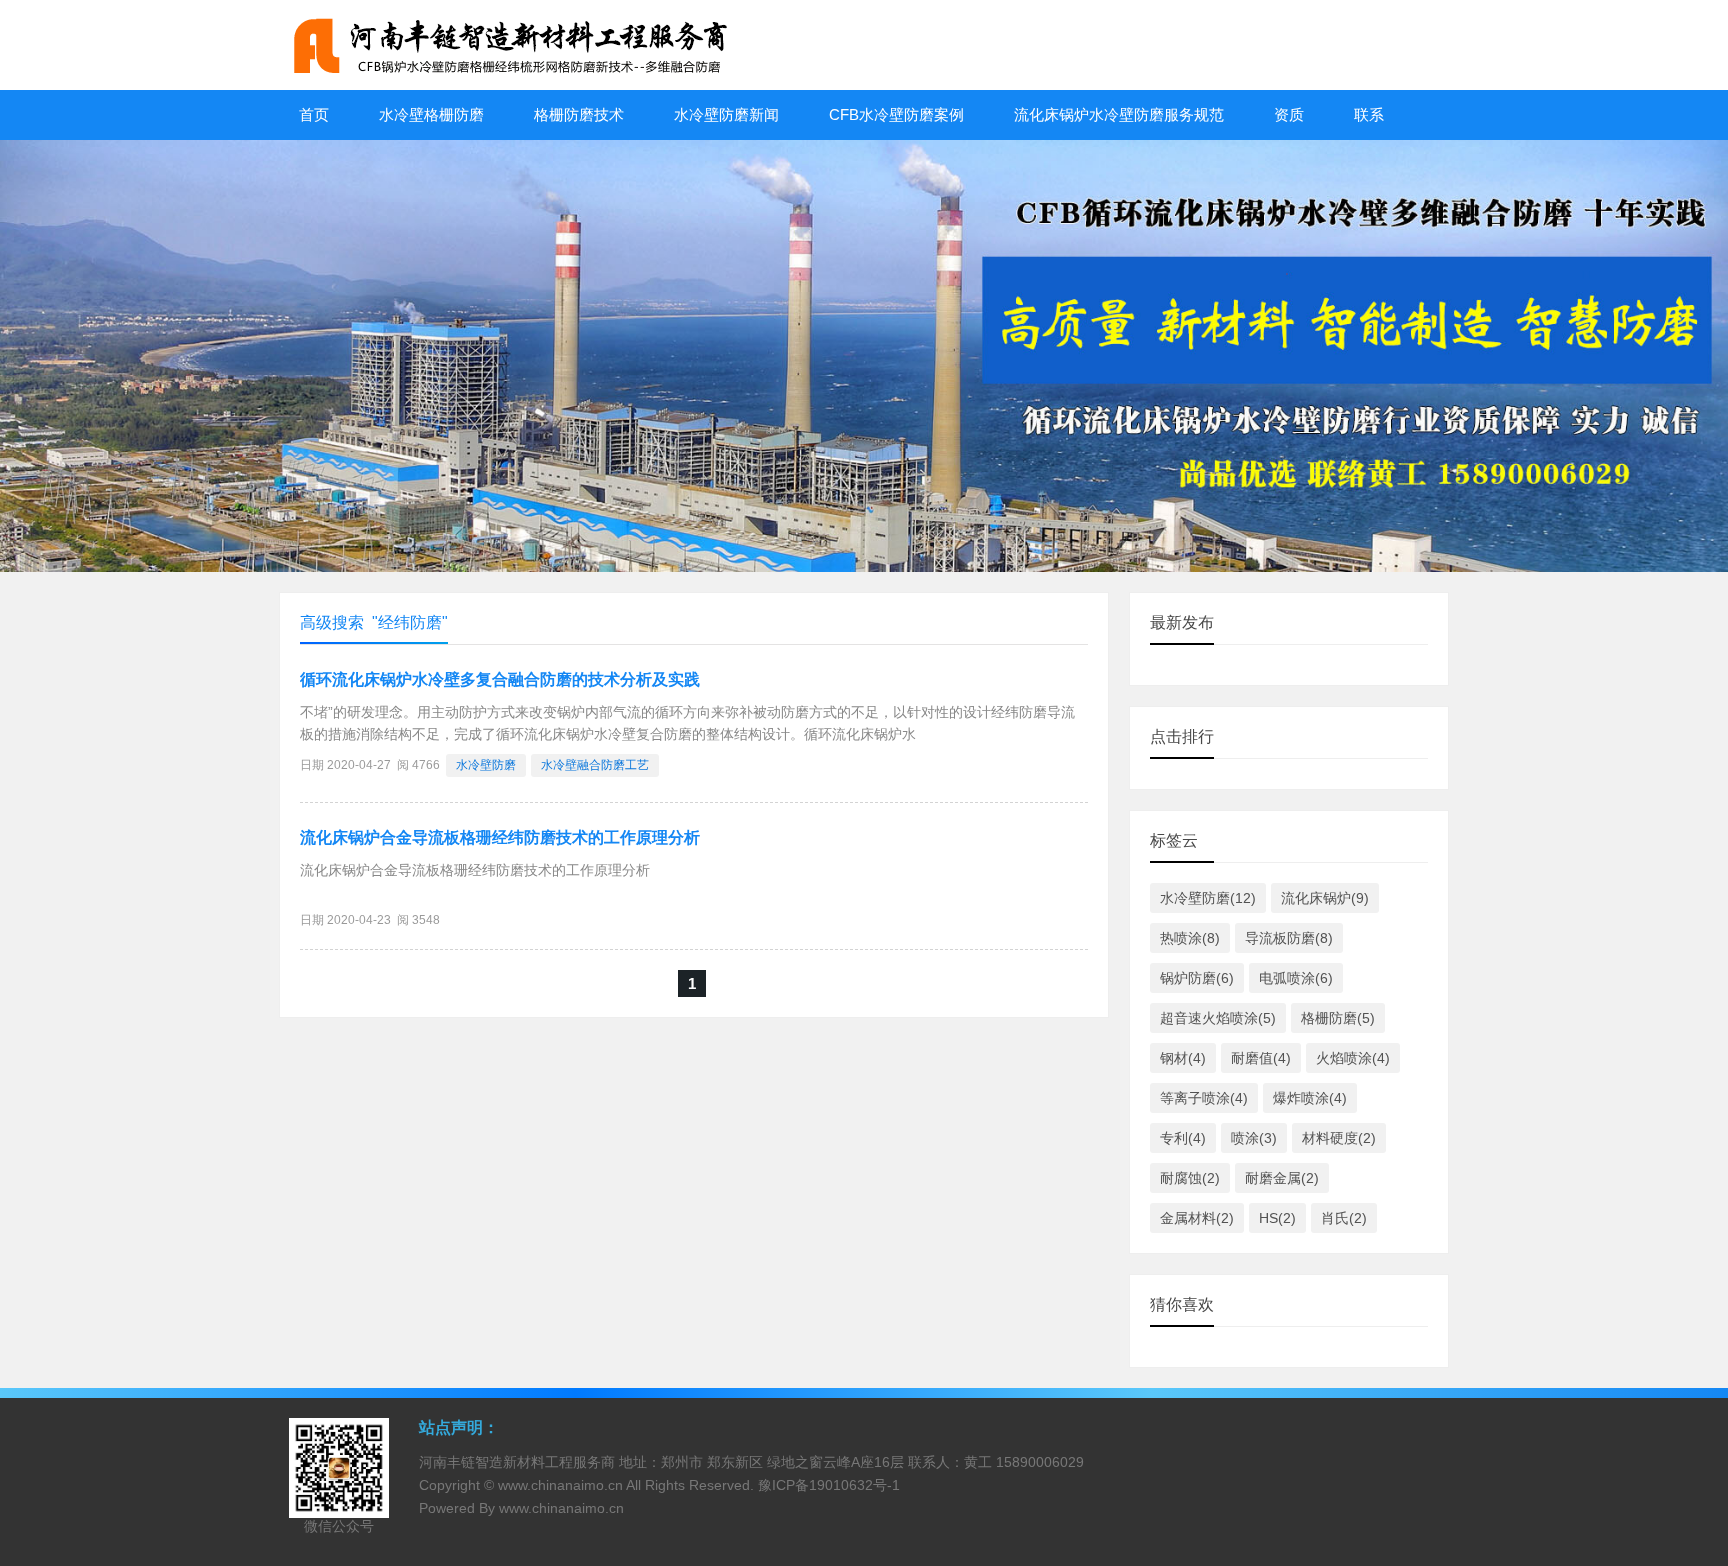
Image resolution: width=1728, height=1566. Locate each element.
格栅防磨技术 (579, 114)
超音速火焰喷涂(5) (1218, 1018)
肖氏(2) (1344, 1218)
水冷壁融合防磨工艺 (595, 765)
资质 (1289, 114)
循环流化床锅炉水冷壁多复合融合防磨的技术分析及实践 (500, 679)
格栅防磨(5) (1338, 1018)
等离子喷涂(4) (1204, 1098)
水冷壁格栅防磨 (431, 114)
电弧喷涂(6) (1296, 978)
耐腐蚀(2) (1190, 1178)
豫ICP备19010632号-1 (829, 1485)
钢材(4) (1183, 1058)
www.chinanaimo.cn (560, 1485)
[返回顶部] (1687, 1388)
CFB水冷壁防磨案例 (896, 114)
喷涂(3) (1254, 1138)
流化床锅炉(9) (1325, 898)
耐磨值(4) (1261, 1058)
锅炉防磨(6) (1197, 978)
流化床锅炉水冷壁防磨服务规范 (1119, 114)
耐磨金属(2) (1282, 1178)
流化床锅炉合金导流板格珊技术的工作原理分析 (500, 837)
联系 (1369, 114)
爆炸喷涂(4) (1310, 1098)
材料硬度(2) (1339, 1138)
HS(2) (1277, 1218)
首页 (314, 114)
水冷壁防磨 (486, 765)
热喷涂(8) (1190, 938)
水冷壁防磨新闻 (726, 114)
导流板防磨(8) (1289, 938)
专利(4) (1183, 1138)
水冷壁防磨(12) (1208, 898)
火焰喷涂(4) (1353, 1058)
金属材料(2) (1197, 1218)
